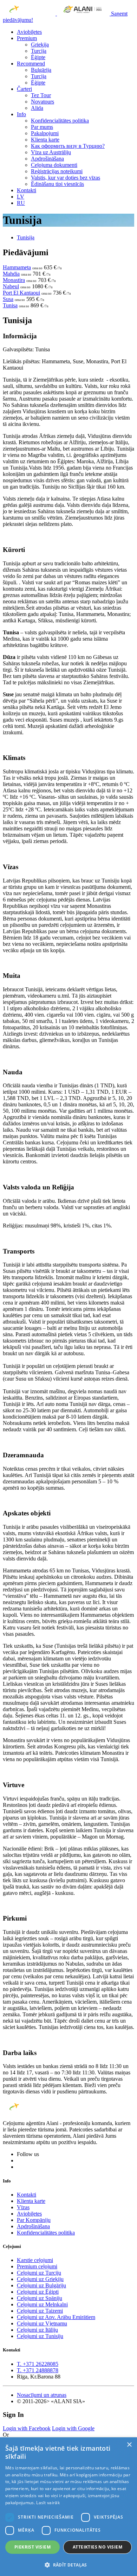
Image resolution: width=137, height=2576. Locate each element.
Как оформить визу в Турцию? (68, 146)
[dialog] (68, 2507)
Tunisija (26, 237)
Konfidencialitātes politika (60, 121)
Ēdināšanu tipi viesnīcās (57, 184)
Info (21, 114)
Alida (37, 108)
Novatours (43, 102)
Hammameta (17, 267)
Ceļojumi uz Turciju (39, 2273)
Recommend (31, 64)
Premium (27, 38)
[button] (68, 2565)
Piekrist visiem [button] (32, 2547)
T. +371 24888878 (38, 2370)
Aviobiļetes (29, 32)
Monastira (14, 280)
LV (21, 197)
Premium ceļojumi (37, 2266)
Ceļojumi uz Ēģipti (38, 2292)
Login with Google (73, 2428)
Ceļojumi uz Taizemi (40, 2311)
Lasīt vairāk (48, 2503)
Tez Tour (41, 95)
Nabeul (11, 286)
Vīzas (23, 2207)
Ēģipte (38, 57)
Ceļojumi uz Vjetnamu (42, 2323)
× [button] (129, 2445)
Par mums (42, 127)
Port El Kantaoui (21, 293)
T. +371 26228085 (38, 2364)
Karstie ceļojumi (35, 2260)
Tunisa (10, 305)
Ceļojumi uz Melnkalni (42, 2304)
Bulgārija (41, 70)
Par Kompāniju (34, 2220)
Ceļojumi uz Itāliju (37, 2330)
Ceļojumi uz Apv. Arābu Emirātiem (56, 2317)
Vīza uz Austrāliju (51, 152)
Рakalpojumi (45, 133)
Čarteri (24, 89)
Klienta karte (45, 140)
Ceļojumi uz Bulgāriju (41, 2285)
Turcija (39, 51)
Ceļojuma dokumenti (54, 165)
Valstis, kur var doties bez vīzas (66, 178)
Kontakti (27, 190)
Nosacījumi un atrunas (42, 2395)
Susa (8, 299)
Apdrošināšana (47, 159)
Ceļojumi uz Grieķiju (40, 2279)
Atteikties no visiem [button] (97, 2547)
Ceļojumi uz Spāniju (40, 2298)
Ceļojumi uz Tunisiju (40, 2336)
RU (21, 203)
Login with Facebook (27, 2428)
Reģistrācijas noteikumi (57, 171)
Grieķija (40, 45)
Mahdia (11, 274)
